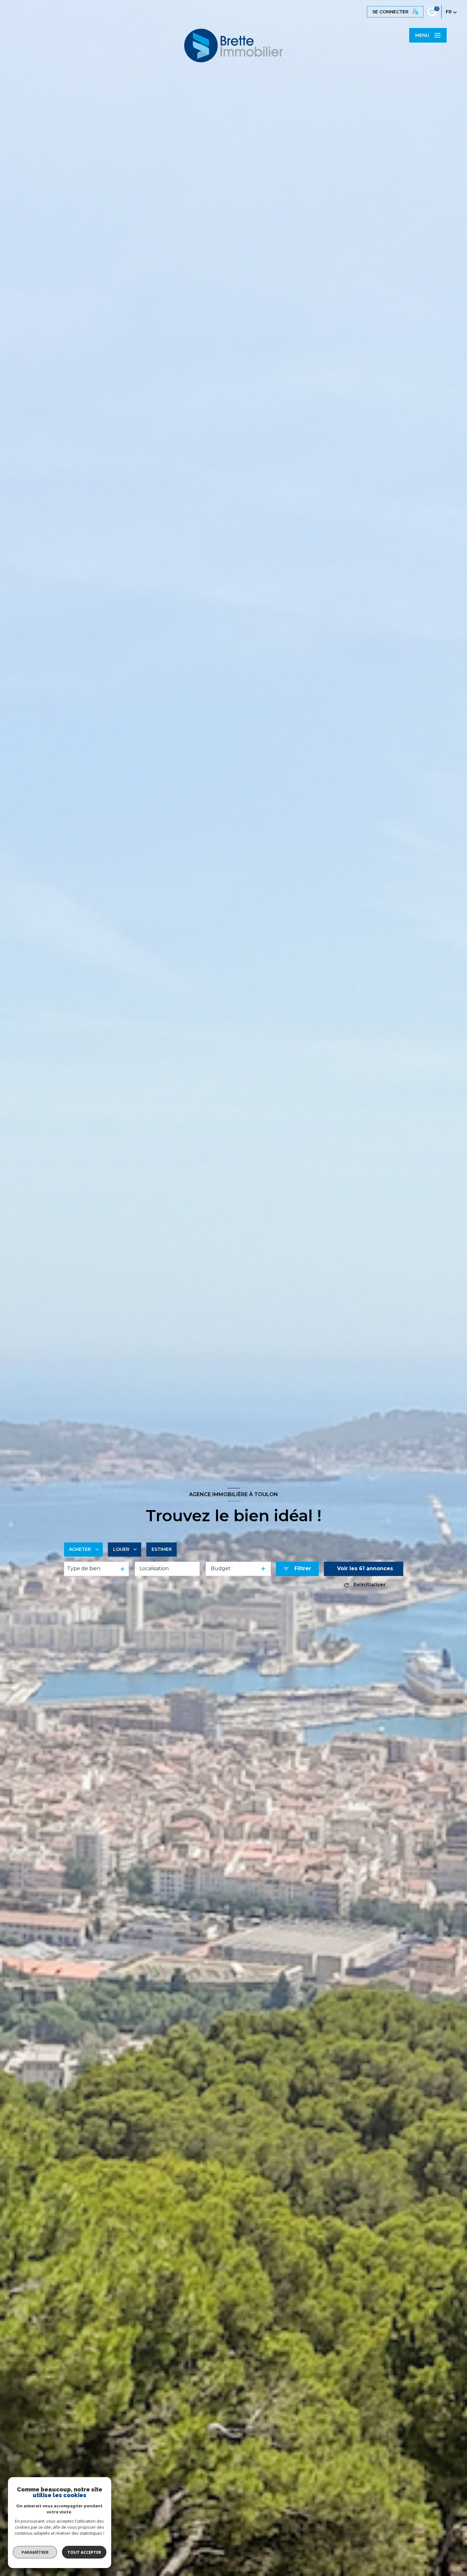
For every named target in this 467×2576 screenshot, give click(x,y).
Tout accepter (84, 2552)
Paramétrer (35, 2552)
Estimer (162, 1549)
